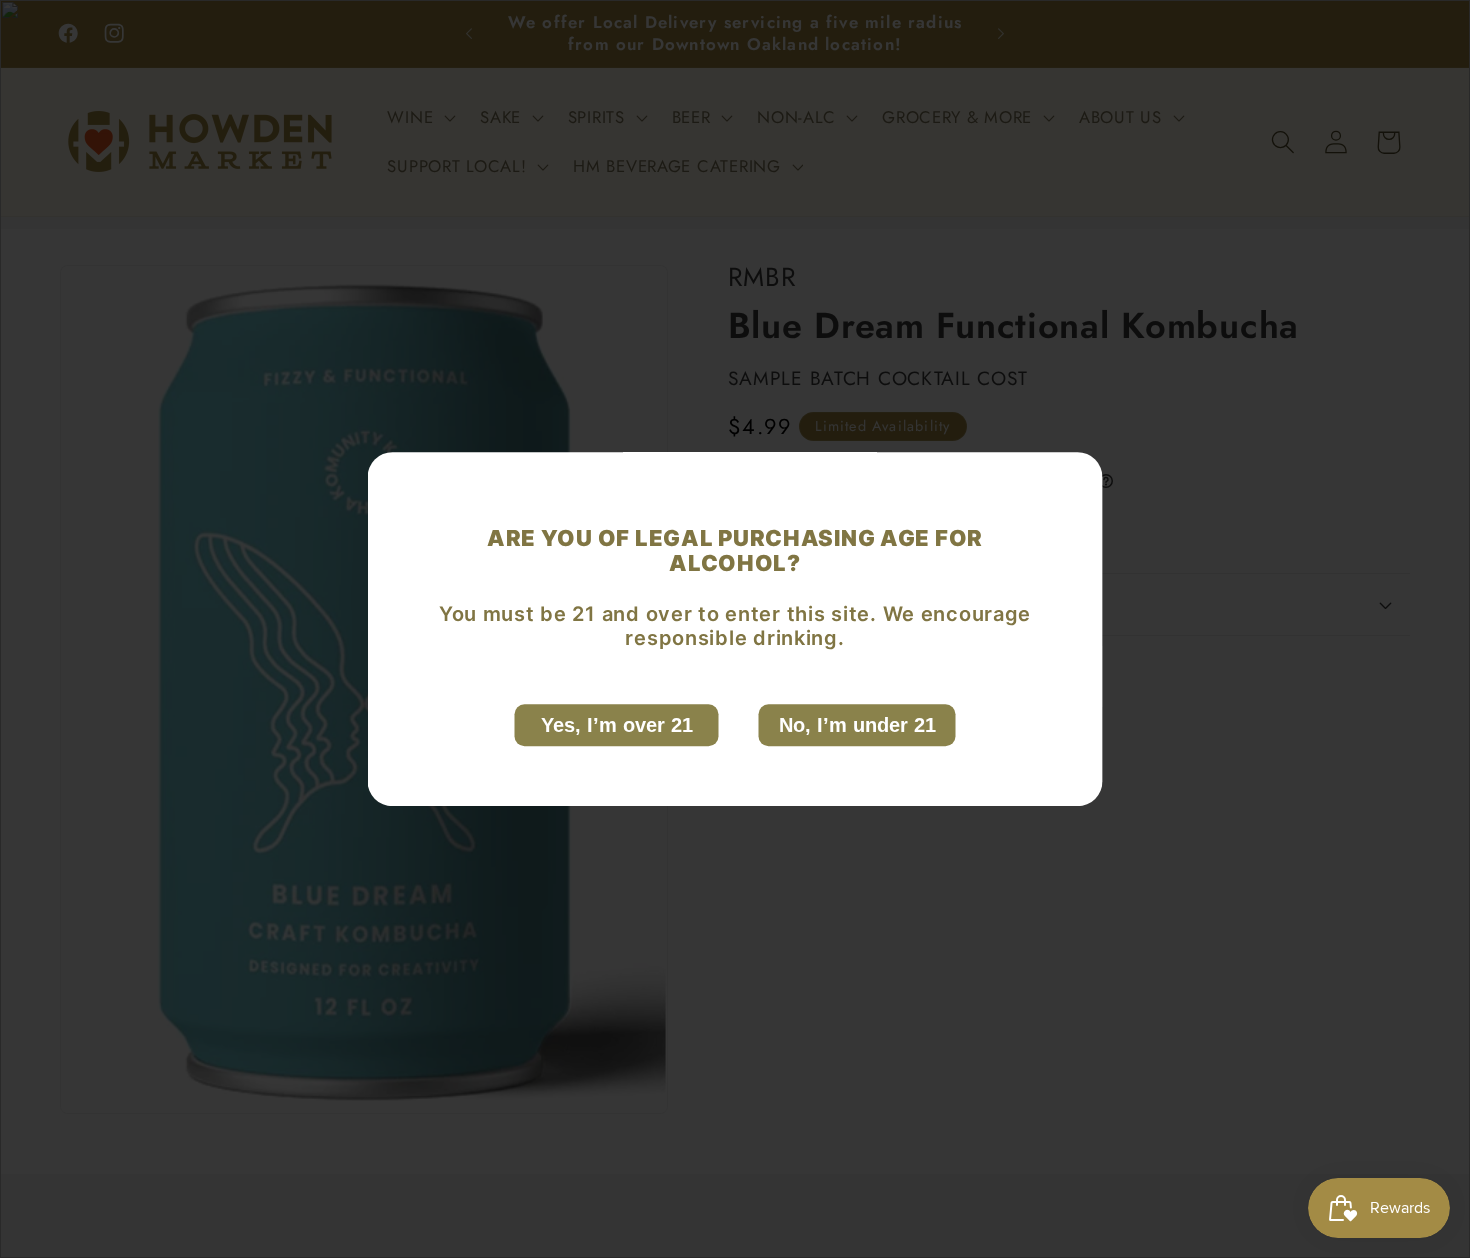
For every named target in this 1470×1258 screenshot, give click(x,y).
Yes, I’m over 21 (617, 725)
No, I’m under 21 (857, 725)
